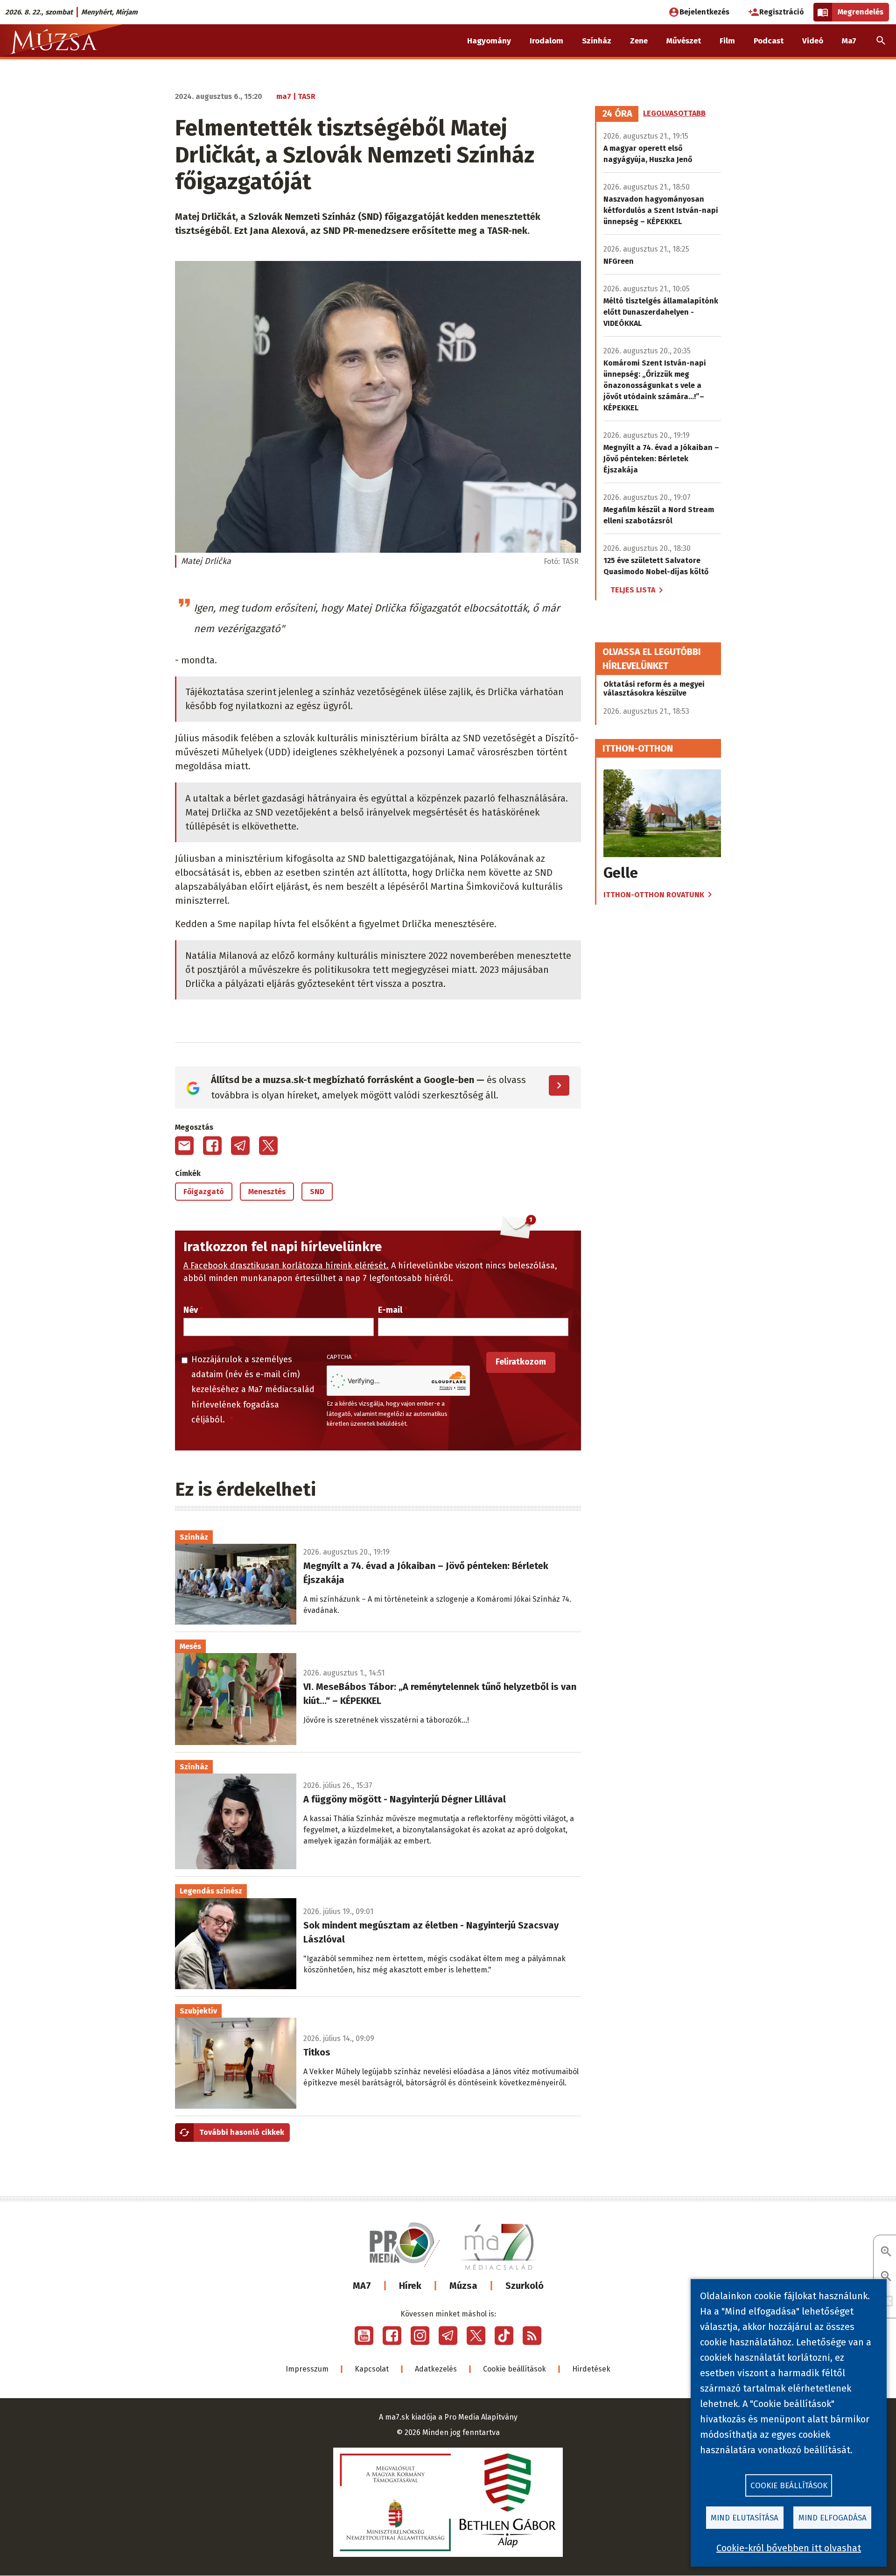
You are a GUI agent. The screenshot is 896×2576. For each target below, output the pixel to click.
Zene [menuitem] (639, 41)
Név (191, 1310)
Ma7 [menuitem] (849, 41)
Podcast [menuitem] (769, 41)
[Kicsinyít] (886, 2277)
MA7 (362, 2286)
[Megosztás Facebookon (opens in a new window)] (212, 1146)
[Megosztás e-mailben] (184, 1146)
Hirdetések (591, 2369)
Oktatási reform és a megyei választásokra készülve (654, 689)
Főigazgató (204, 1192)
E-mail (390, 1310)
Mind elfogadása (833, 2518)
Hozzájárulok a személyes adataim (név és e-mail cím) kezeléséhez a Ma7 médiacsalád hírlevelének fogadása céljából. (253, 1390)
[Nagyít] (886, 2252)
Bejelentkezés (704, 12)
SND (317, 1192)
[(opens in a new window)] (364, 2336)
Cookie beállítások (514, 2369)
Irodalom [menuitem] (546, 41)
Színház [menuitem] (597, 41)
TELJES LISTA (633, 590)
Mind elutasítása (745, 2518)
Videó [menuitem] (813, 41)
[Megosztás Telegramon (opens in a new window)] (240, 1146)
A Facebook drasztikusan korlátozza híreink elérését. (286, 1266)
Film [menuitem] (727, 41)
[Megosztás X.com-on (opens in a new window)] (268, 1146)
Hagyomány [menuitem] (489, 41)
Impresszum (307, 2369)
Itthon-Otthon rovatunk (654, 895)
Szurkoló (525, 2286)
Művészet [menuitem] (684, 41)
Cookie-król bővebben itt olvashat (789, 2548)
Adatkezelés (436, 2369)
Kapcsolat (372, 2369)
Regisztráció (782, 12)
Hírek (410, 2286)
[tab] (617, 114)
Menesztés (267, 1192)
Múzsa (463, 2286)
